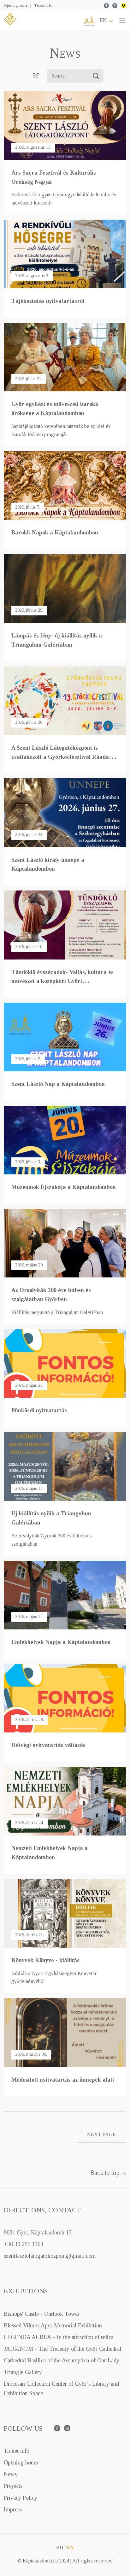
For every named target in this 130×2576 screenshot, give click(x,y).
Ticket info (43, 5)
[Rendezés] (36, 76)
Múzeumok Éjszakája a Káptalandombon (64, 1187)
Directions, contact (42, 2210)
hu (60, 2547)
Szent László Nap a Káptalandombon (58, 1084)
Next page (101, 2134)
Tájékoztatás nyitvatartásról (48, 301)
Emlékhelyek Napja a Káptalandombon (61, 1642)
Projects (13, 2486)
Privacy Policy (21, 2498)
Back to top (106, 2173)
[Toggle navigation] (122, 20)
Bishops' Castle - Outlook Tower (42, 2314)
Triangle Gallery (23, 2372)
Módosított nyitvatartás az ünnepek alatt (63, 2080)
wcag (124, 6)
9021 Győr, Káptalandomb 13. (38, 2233)
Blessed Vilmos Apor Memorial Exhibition (53, 2325)
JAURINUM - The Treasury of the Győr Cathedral (62, 2349)
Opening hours (16, 5)
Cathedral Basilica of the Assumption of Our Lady (62, 2360)
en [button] (104, 20)
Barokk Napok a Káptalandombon (55, 533)
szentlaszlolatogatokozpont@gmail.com (50, 2256)
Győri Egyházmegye (89, 21)
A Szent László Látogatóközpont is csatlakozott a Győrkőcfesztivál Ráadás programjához (61, 757)
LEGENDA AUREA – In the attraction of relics (59, 2337)
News (10, 2474)
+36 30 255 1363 (24, 2244)
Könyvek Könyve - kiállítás (45, 1960)
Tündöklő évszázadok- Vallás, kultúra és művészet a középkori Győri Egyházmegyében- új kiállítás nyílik (62, 981)
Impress (13, 2510)
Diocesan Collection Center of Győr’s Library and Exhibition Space (61, 2388)
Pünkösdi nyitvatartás (39, 1410)
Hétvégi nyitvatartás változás (48, 1745)
